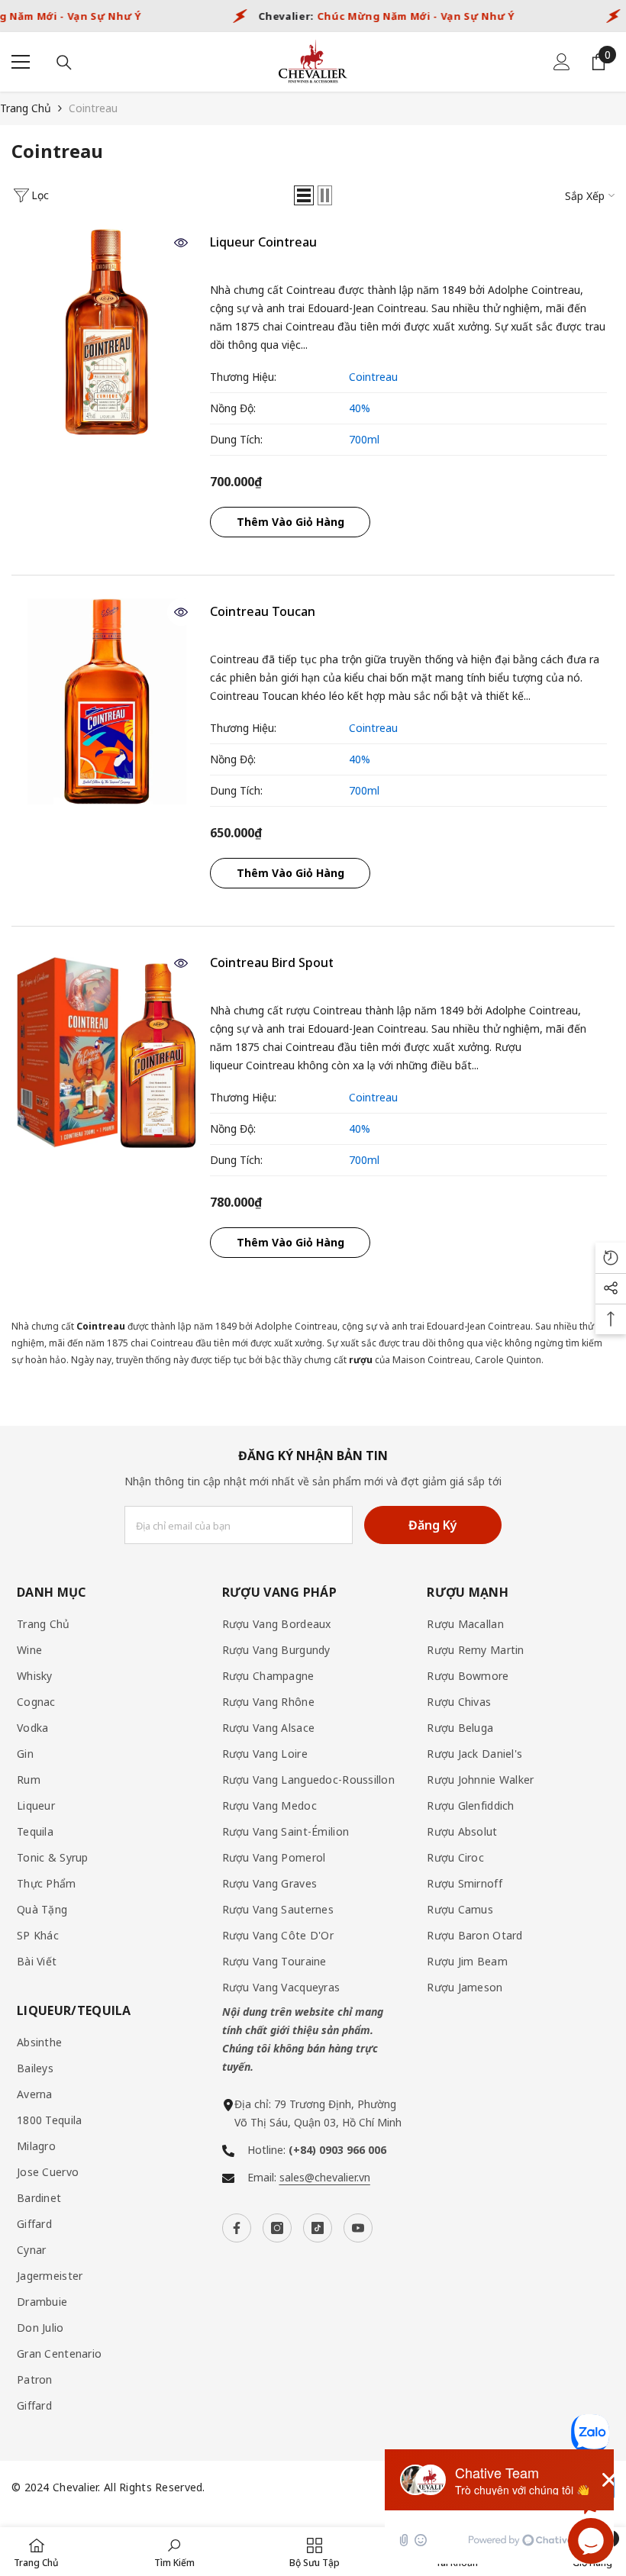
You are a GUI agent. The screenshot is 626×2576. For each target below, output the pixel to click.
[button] (304, 195)
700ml (364, 439)
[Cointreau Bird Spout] (107, 1053)
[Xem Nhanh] (181, 243)
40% (360, 408)
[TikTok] (318, 2228)
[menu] (21, 62)
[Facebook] (237, 2228)
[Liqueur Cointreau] (107, 332)
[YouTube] (358, 2228)
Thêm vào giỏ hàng (290, 522)
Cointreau (93, 108)
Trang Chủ (26, 108)
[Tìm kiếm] (64, 63)
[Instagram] (277, 2228)
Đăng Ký (433, 1525)
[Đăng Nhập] (562, 62)
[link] (174, 2552)
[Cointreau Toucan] (107, 701)
